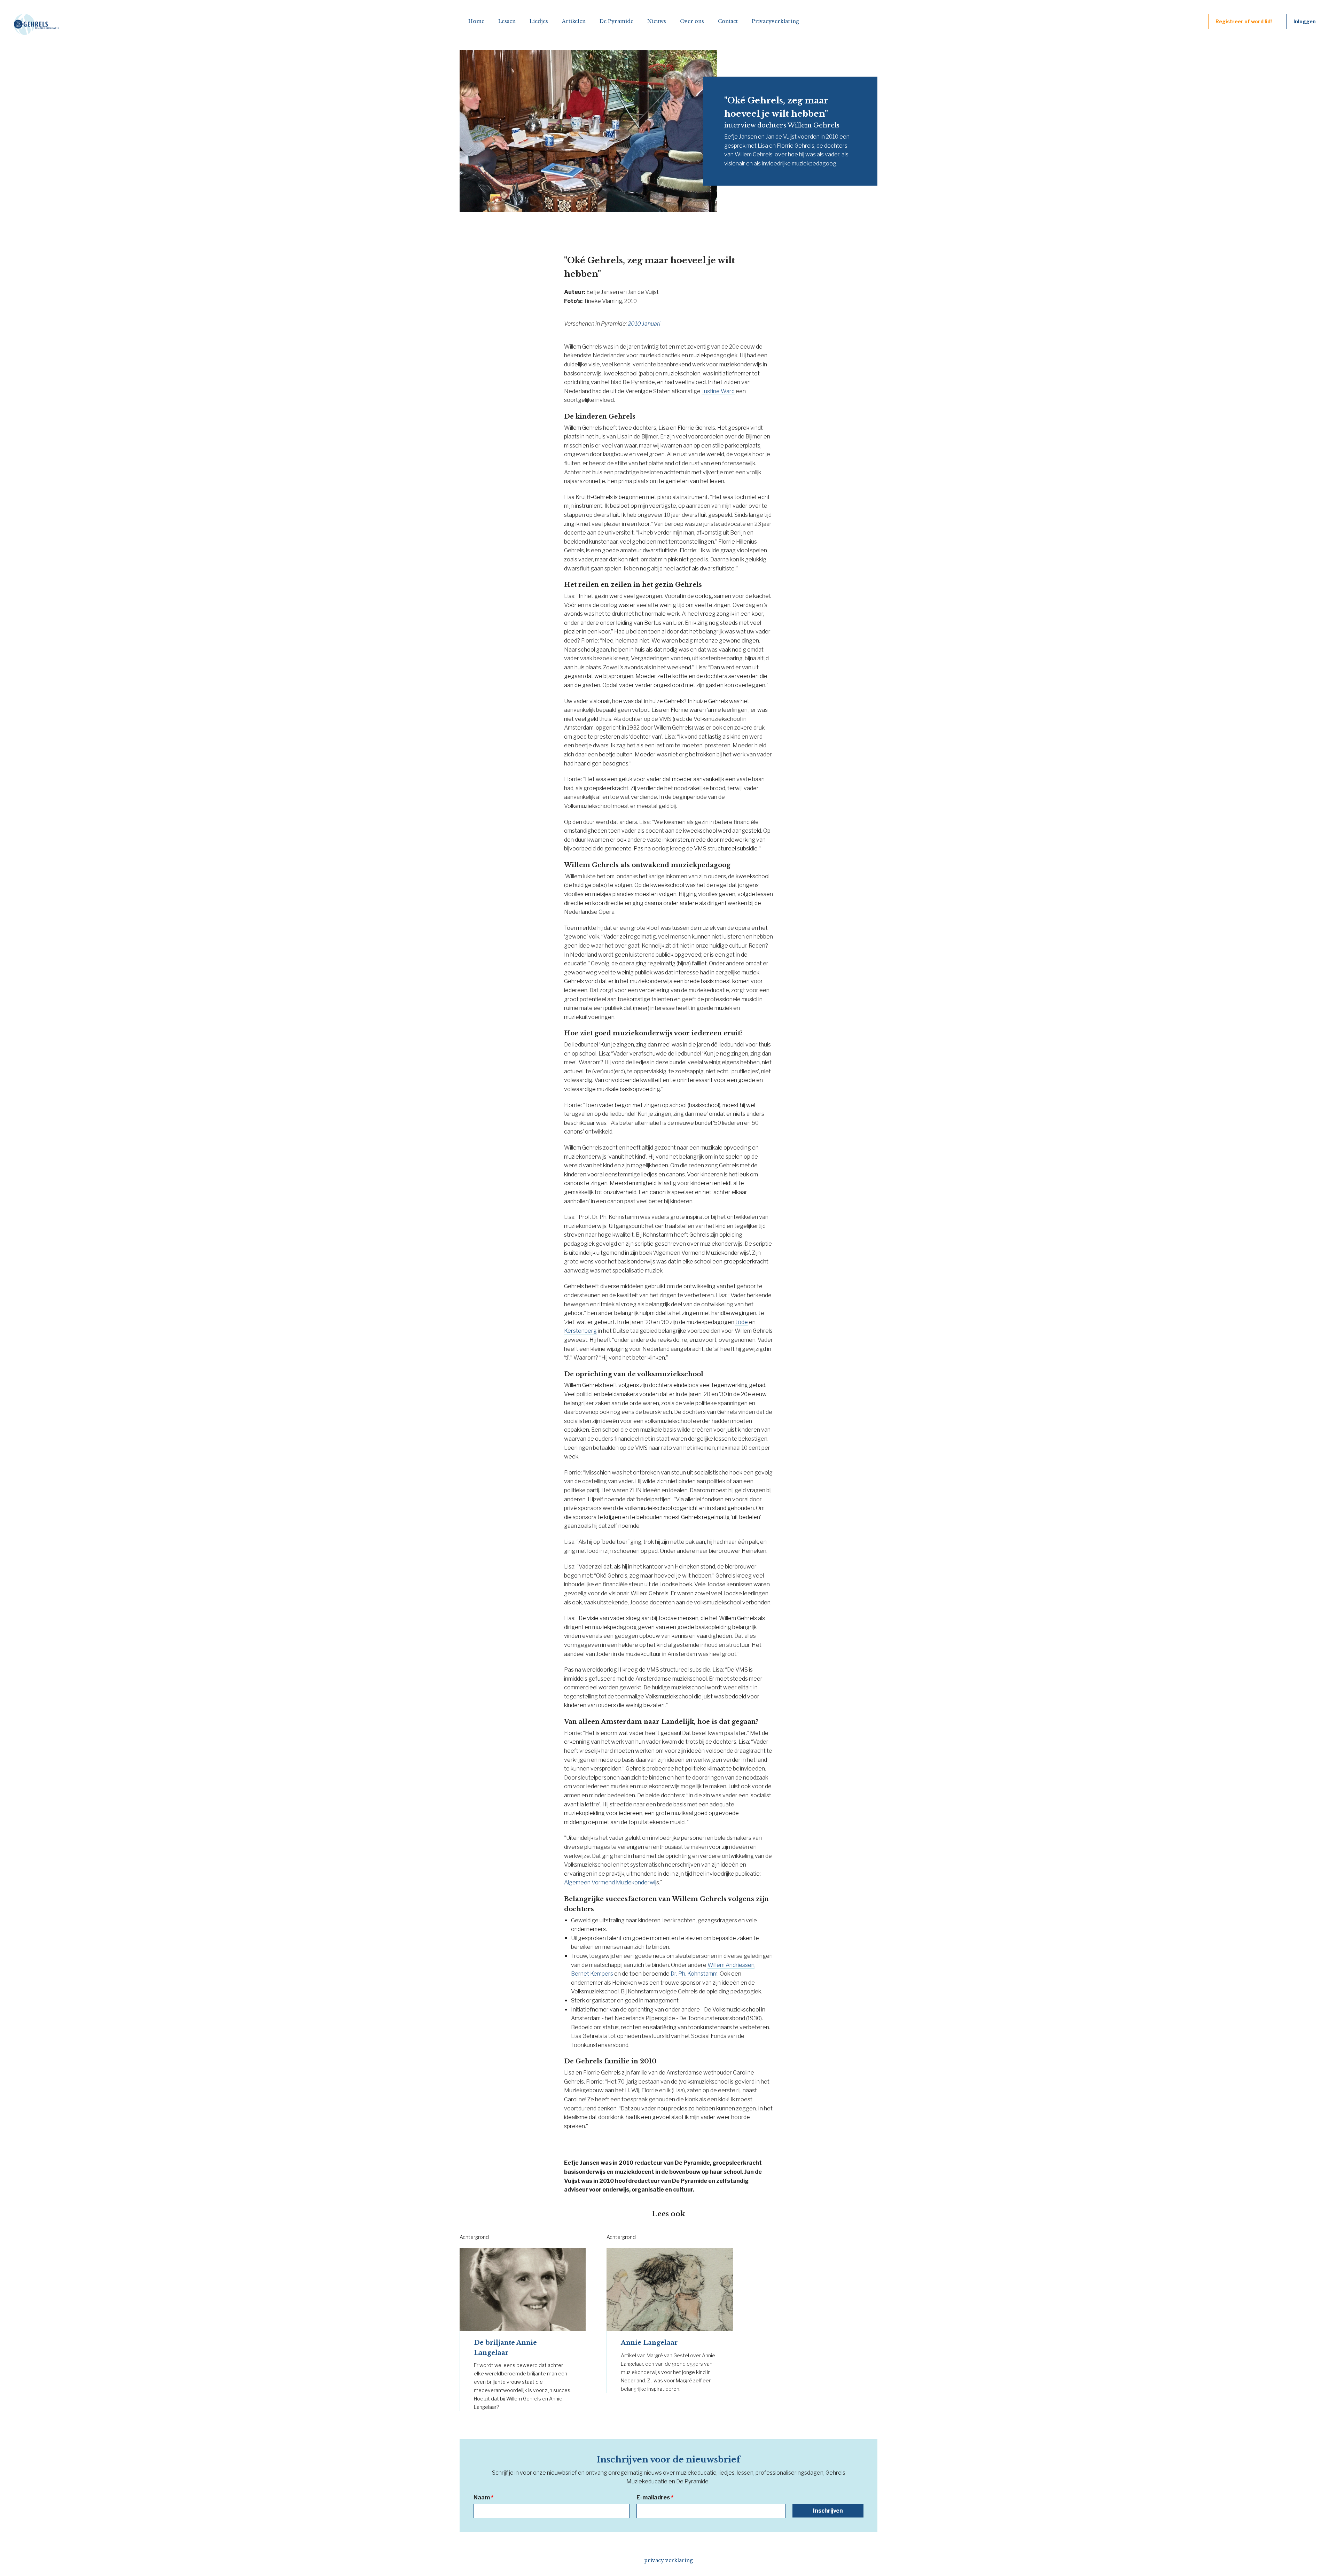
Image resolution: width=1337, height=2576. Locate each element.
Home (476, 21)
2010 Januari (644, 324)
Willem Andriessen (731, 1965)
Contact (728, 21)
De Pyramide (616, 21)
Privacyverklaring (775, 21)
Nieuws (657, 21)
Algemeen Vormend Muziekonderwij (610, 1882)
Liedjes (539, 21)
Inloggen (1305, 21)
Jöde (742, 1322)
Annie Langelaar (649, 2343)
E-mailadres (655, 2497)
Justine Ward (718, 391)
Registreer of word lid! (1244, 21)
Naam (483, 2497)
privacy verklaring (668, 2560)
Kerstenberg (580, 1331)
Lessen (507, 21)
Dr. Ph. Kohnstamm (694, 1974)
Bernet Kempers (592, 1974)
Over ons (692, 21)
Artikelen (574, 21)
